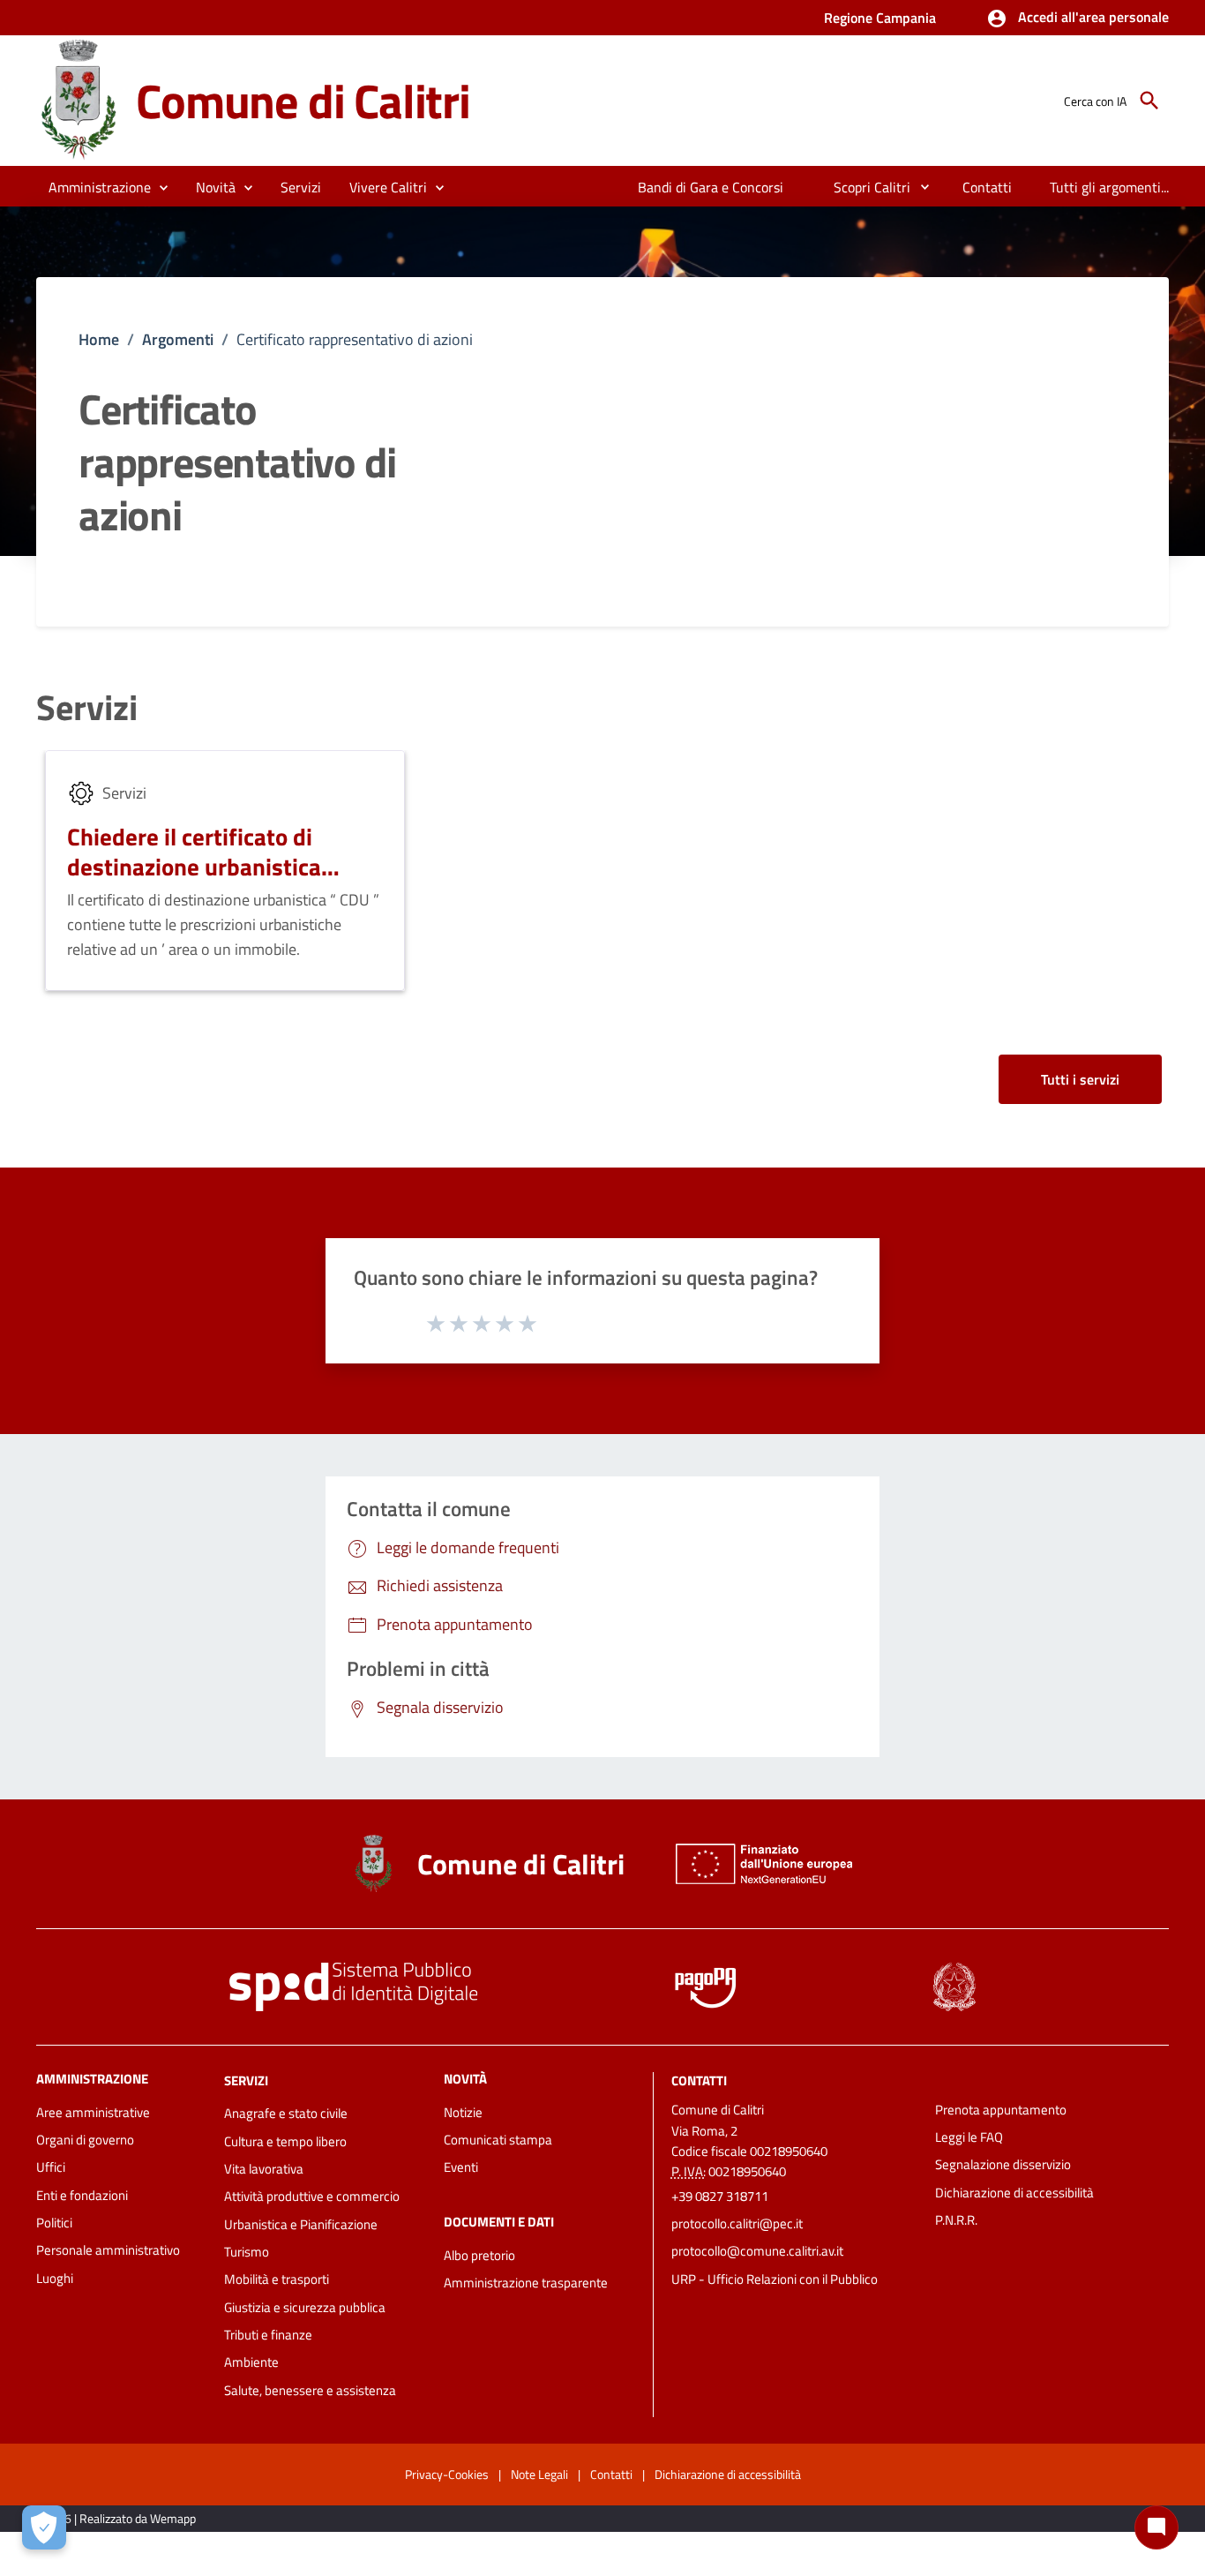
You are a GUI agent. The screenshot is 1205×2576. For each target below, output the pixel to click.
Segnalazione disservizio (1003, 2164)
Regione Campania (880, 18)
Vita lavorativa (264, 2169)
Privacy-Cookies (447, 2474)
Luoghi (55, 2278)
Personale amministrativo (108, 2250)
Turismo (247, 2252)
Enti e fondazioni (82, 2195)
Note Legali (539, 2474)
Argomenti (178, 339)
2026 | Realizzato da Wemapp (120, 2518)
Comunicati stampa (498, 2140)
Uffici (51, 2167)
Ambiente (251, 2362)
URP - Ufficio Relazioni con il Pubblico (775, 2279)
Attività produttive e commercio (312, 2196)
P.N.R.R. (956, 2220)
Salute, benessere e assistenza (310, 2390)
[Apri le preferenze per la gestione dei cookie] (44, 2527)
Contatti (699, 2080)
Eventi (461, 2167)
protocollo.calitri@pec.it (737, 2223)
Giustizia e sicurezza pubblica (305, 2307)
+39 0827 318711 (720, 2196)
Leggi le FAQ (969, 2137)
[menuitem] (711, 187)
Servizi (87, 708)
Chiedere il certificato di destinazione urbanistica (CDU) (194, 866)
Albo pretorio (479, 2255)
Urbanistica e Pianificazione (301, 2224)
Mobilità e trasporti (277, 2279)
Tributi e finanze (268, 2335)
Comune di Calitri (303, 100)
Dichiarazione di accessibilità (1014, 2193)
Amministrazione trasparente (526, 2283)
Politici (54, 2223)
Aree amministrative (93, 2112)
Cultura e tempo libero (285, 2141)
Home (99, 339)
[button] (1078, 19)
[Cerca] (1149, 101)
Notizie (463, 2112)
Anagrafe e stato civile (286, 2113)
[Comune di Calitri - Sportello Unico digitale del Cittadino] (78, 99)
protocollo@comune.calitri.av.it (757, 2251)
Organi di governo (85, 2140)
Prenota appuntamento (1001, 2110)
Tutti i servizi (1080, 1079)
